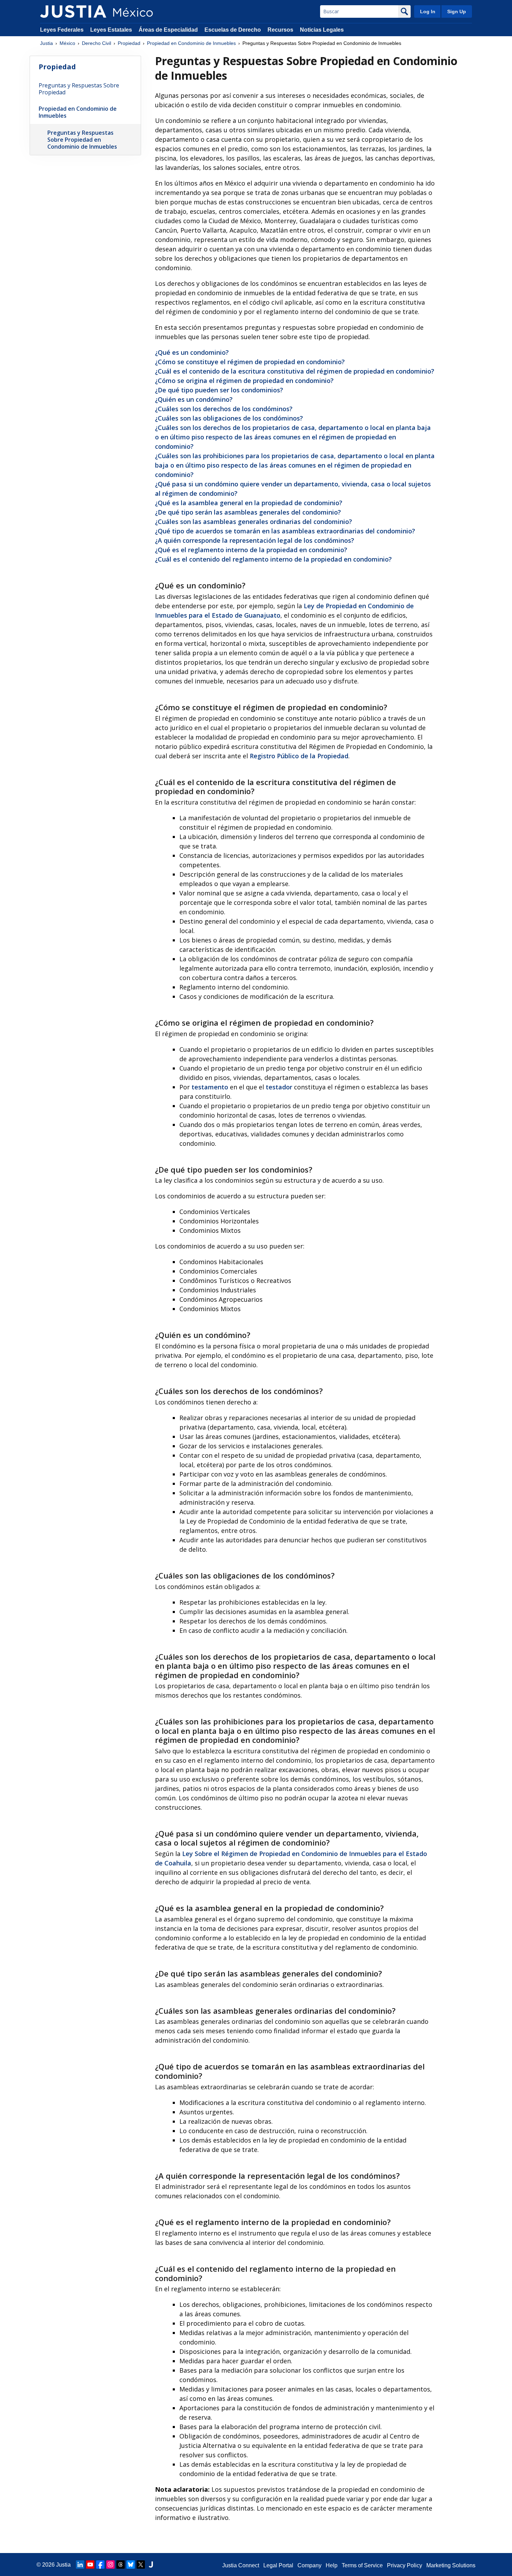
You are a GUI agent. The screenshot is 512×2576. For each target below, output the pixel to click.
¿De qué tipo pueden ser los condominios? (219, 390)
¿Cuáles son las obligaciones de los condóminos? (229, 418)
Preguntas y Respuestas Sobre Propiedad (79, 89)
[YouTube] (90, 2565)
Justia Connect (241, 2565)
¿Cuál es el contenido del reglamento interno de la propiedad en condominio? (273, 559)
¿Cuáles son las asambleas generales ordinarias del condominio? (254, 522)
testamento (210, 1087)
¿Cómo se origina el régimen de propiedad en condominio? (244, 381)
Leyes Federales (62, 30)
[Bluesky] (131, 2565)
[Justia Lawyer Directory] (151, 2565)
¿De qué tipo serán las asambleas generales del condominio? (248, 512)
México (67, 43)
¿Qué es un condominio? (192, 352)
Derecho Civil (96, 43)
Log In (428, 11)
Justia (46, 43)
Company (309, 2565)
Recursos (280, 30)
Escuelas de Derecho (233, 30)
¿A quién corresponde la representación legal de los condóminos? (255, 540)
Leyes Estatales (111, 30)
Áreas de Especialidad (168, 30)
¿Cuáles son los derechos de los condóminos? (224, 409)
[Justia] (73, 11)
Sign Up (457, 11)
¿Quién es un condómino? (194, 399)
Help (332, 2565)
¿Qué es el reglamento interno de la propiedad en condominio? (251, 550)
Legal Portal (278, 2565)
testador (279, 1087)
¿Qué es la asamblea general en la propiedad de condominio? (249, 503)
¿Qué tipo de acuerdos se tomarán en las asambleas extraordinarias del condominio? (285, 531)
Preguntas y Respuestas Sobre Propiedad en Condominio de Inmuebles (82, 140)
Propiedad (129, 43)
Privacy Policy (405, 2565)
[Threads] (121, 2565)
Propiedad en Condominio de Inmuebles (191, 43)
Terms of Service (362, 2565)
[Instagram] (110, 2565)
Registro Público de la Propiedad (299, 756)
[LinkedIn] (80, 2565)
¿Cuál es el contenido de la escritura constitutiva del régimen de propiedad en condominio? (295, 371)
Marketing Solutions (451, 2565)
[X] (141, 2565)
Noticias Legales (322, 30)
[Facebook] (100, 2565)
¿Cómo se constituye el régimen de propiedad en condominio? (250, 362)
